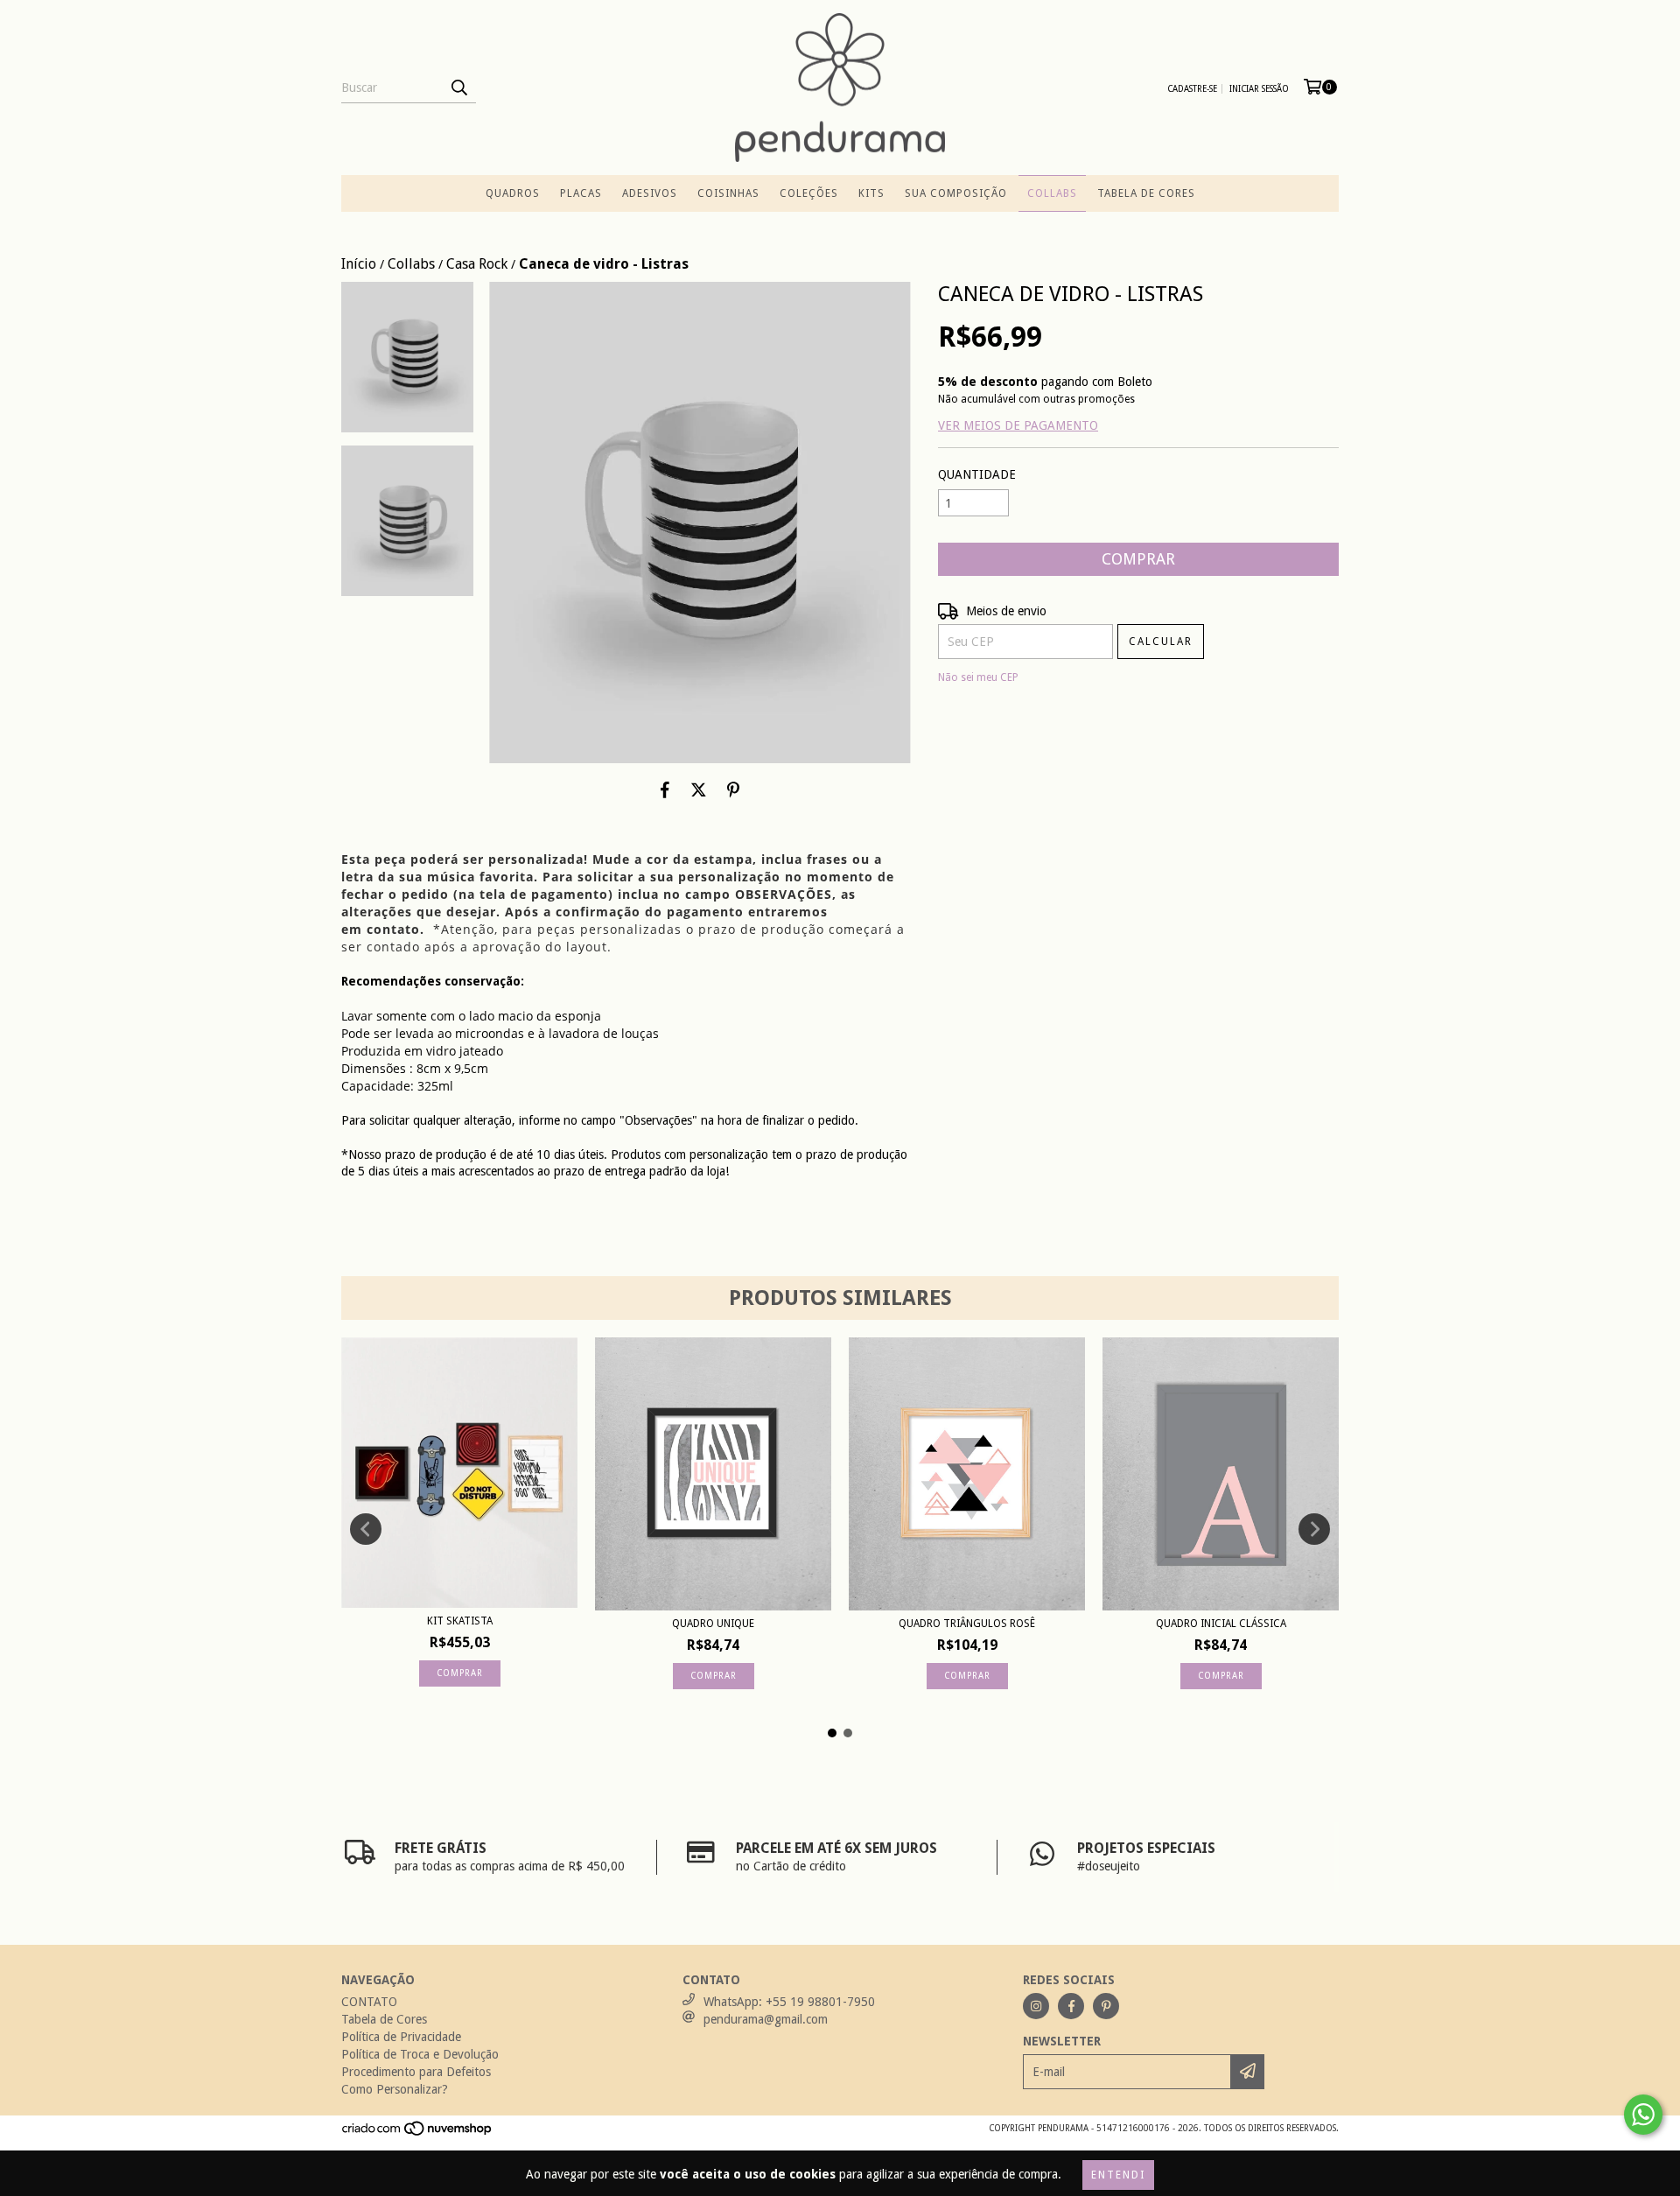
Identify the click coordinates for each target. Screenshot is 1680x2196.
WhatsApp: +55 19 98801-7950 (789, 2002)
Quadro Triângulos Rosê (967, 1624)
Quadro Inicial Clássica (1221, 1624)
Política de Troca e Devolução (420, 2054)
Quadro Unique (713, 1624)
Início (359, 264)
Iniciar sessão (1259, 89)
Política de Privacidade (401, 2037)
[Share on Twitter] (699, 789)
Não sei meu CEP (978, 677)
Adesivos (650, 193)
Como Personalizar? (395, 2089)
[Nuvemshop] (418, 2134)
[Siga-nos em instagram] (1036, 2006)
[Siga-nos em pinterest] (1106, 2006)
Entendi (1118, 2175)
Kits (871, 193)
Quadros (513, 193)
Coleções (809, 193)
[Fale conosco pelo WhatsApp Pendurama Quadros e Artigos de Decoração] (1643, 2115)
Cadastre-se (1192, 89)
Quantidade (977, 474)
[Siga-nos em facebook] (1071, 2006)
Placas (581, 193)
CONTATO (369, 2002)
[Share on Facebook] (665, 789)
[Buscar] (458, 88)
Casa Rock (477, 264)
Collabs (1052, 193)
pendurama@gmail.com (766, 2019)
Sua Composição (956, 193)
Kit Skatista (460, 1621)
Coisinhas (728, 193)
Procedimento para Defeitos (416, 2072)
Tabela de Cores (1146, 193)
